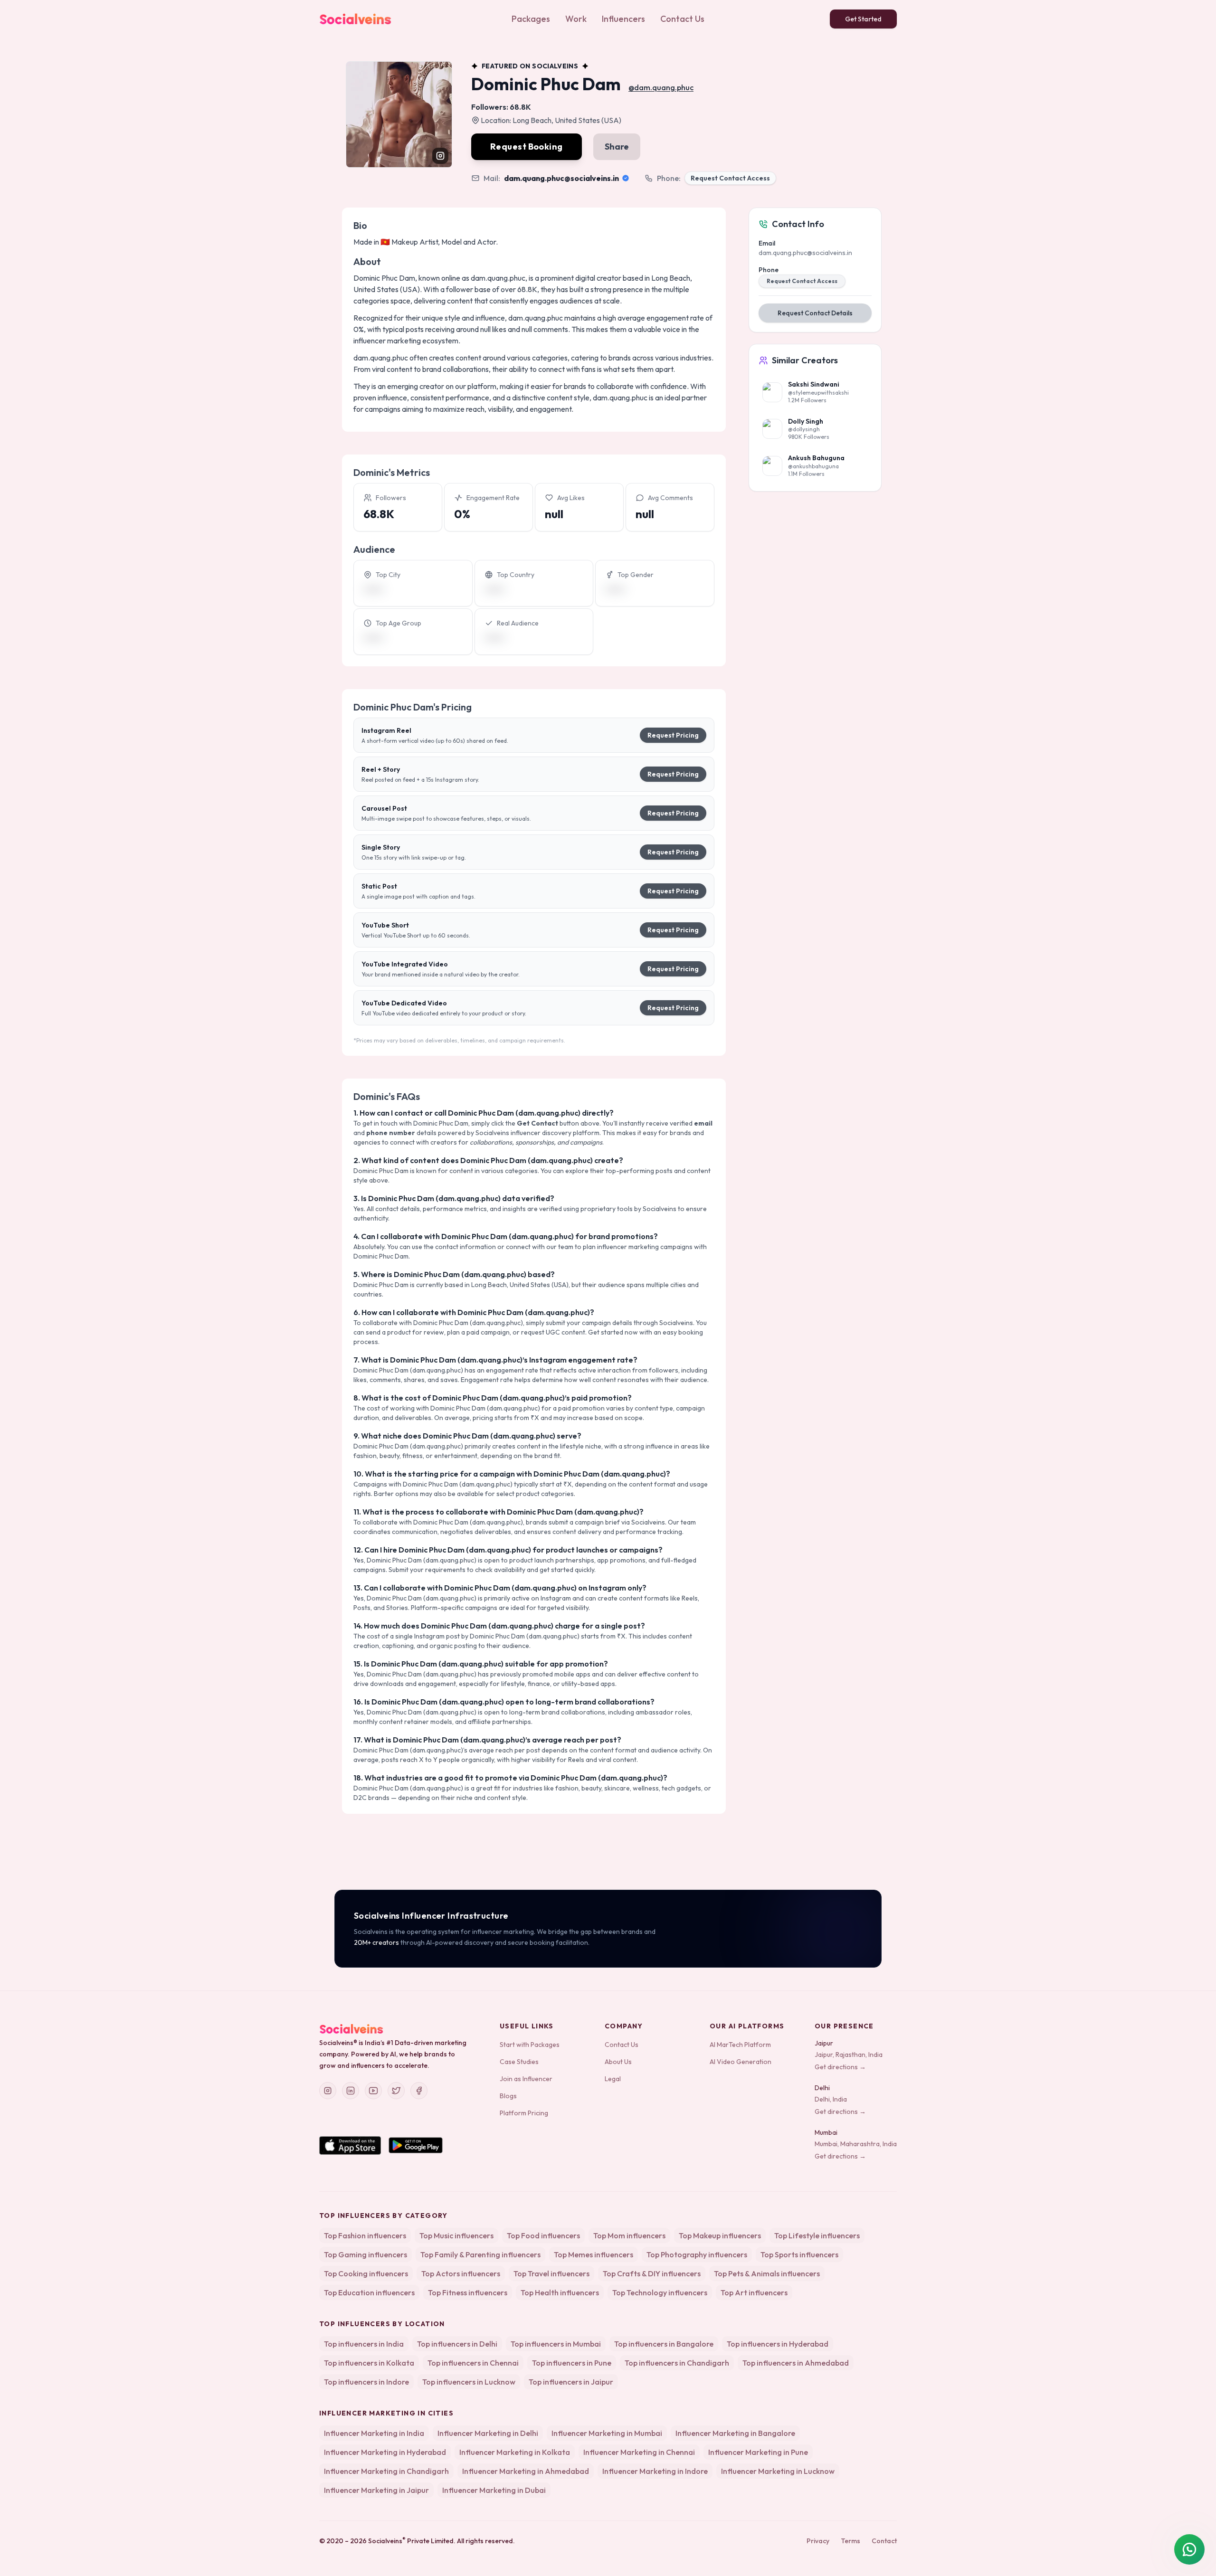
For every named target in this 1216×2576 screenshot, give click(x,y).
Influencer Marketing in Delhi (488, 2433)
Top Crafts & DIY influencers (652, 2273)
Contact (884, 2541)
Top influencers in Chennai (473, 2363)
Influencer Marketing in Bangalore (735, 2433)
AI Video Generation (741, 2062)
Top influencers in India (364, 2344)
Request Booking (527, 147)
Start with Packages (530, 2045)
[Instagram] (328, 2091)
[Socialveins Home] (355, 19)
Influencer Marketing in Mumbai (607, 2433)
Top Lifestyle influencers (817, 2235)
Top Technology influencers (660, 2292)
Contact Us (682, 19)
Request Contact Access (730, 178)
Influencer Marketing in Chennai (639, 2452)
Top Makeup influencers (720, 2235)
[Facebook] (419, 2091)
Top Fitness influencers (468, 2292)
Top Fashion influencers (365, 2235)
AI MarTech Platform (740, 2045)
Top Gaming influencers (366, 2254)
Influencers (623, 19)
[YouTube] (373, 2091)
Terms (850, 2541)
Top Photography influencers (697, 2254)
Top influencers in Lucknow (469, 2382)
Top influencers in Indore (366, 2382)
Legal (613, 2079)
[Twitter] (396, 2091)
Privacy (818, 2541)
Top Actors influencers (461, 2273)
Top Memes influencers (594, 2254)
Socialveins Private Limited (411, 2541)
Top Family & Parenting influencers (480, 2254)
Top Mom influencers (629, 2235)
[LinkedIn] (351, 2091)
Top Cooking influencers (366, 2273)
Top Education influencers (369, 2292)
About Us (618, 2062)
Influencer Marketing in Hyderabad (385, 2452)
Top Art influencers (754, 2292)
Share (617, 147)
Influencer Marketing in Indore (655, 2471)
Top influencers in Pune (572, 2363)
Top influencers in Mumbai (556, 2344)
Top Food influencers (543, 2235)
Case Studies (519, 2062)
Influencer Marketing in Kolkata (515, 2452)
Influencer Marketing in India (374, 2433)
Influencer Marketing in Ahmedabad (526, 2471)
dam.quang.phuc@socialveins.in (561, 178)
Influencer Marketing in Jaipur (376, 2490)
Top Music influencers (456, 2235)
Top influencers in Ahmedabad (796, 2363)
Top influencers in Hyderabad (778, 2344)
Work (576, 19)
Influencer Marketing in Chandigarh (386, 2471)
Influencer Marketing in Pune (758, 2452)
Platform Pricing (524, 2113)
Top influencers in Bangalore (664, 2344)
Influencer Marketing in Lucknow (778, 2471)
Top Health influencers (560, 2292)
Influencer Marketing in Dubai (494, 2490)
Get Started (863, 19)
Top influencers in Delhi (457, 2344)
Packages (531, 19)
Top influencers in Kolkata (369, 2363)
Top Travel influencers (551, 2273)
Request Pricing (673, 735)
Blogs (508, 2096)
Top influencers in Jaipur (571, 2382)
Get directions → (840, 2067)
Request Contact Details (815, 313)
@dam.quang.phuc (661, 87)
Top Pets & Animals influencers (767, 2273)
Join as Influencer (526, 2079)
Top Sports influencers (799, 2254)
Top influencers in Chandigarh (677, 2363)
